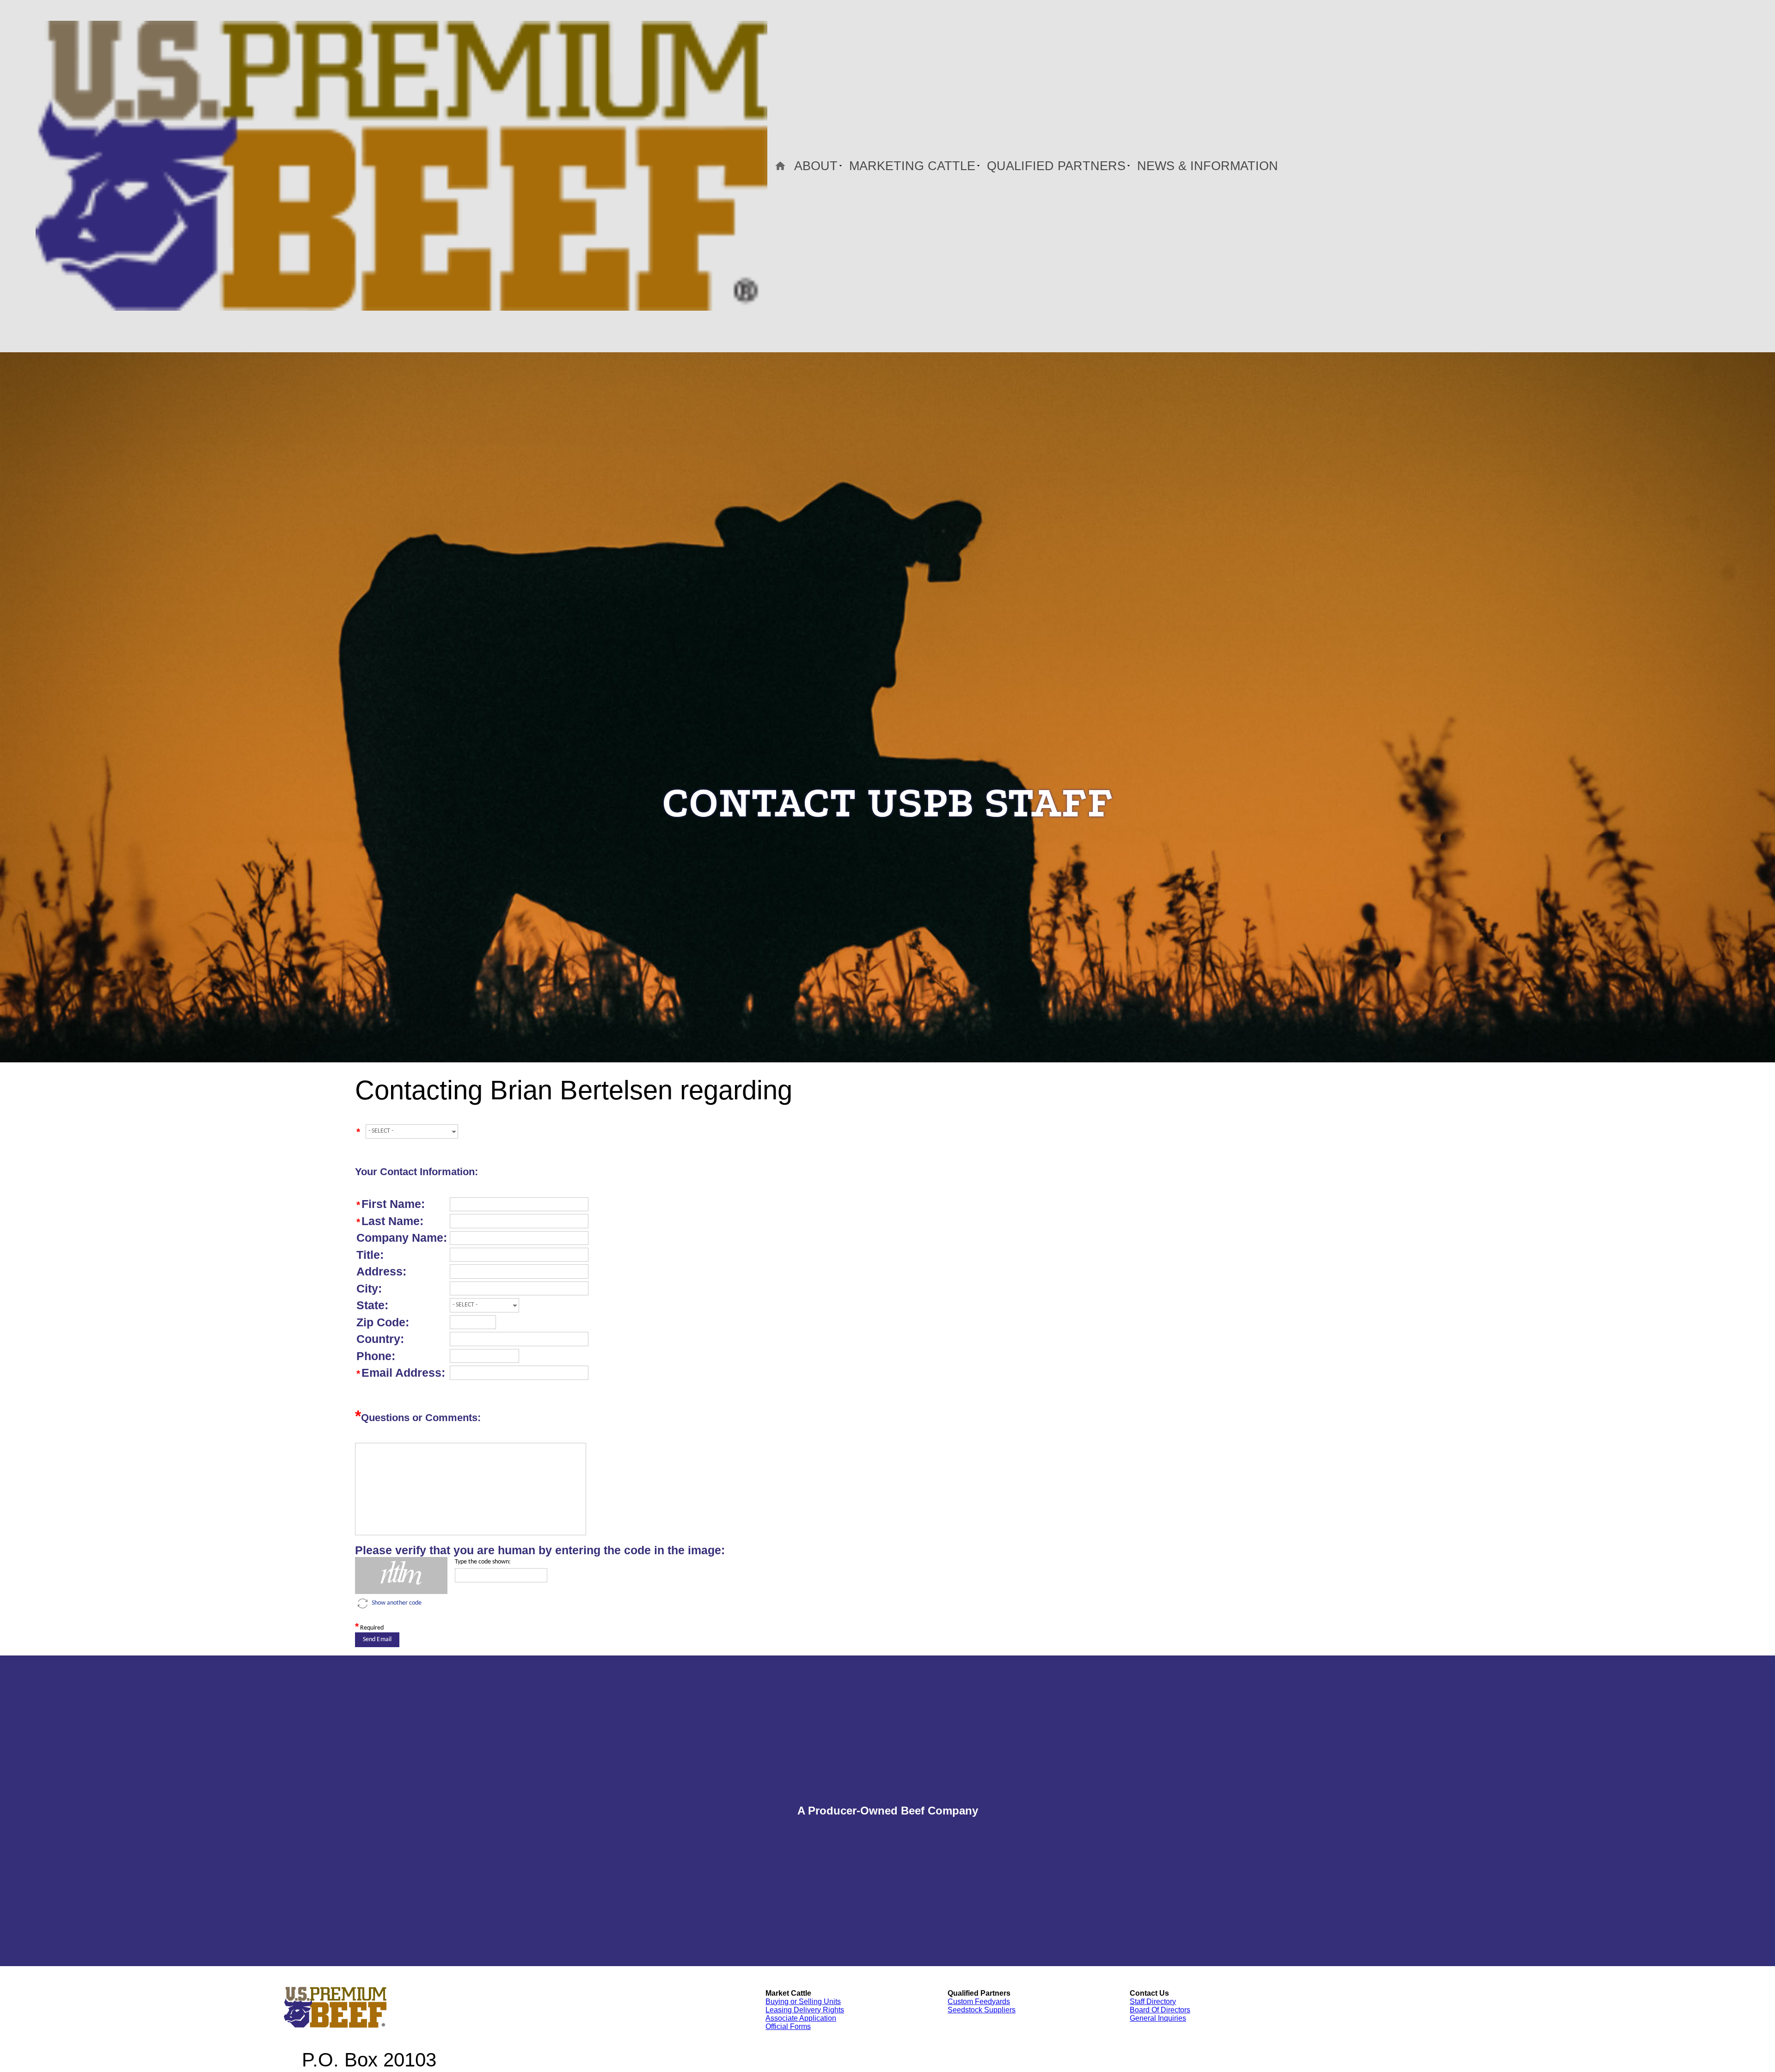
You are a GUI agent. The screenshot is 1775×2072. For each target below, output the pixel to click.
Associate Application (801, 2018)
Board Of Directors (1160, 2010)
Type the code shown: (483, 1562)
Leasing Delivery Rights (805, 2010)
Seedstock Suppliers (982, 2010)
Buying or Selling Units (803, 2002)
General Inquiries (1158, 2018)
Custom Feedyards (979, 2002)
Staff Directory (1153, 2002)
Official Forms (788, 2026)
